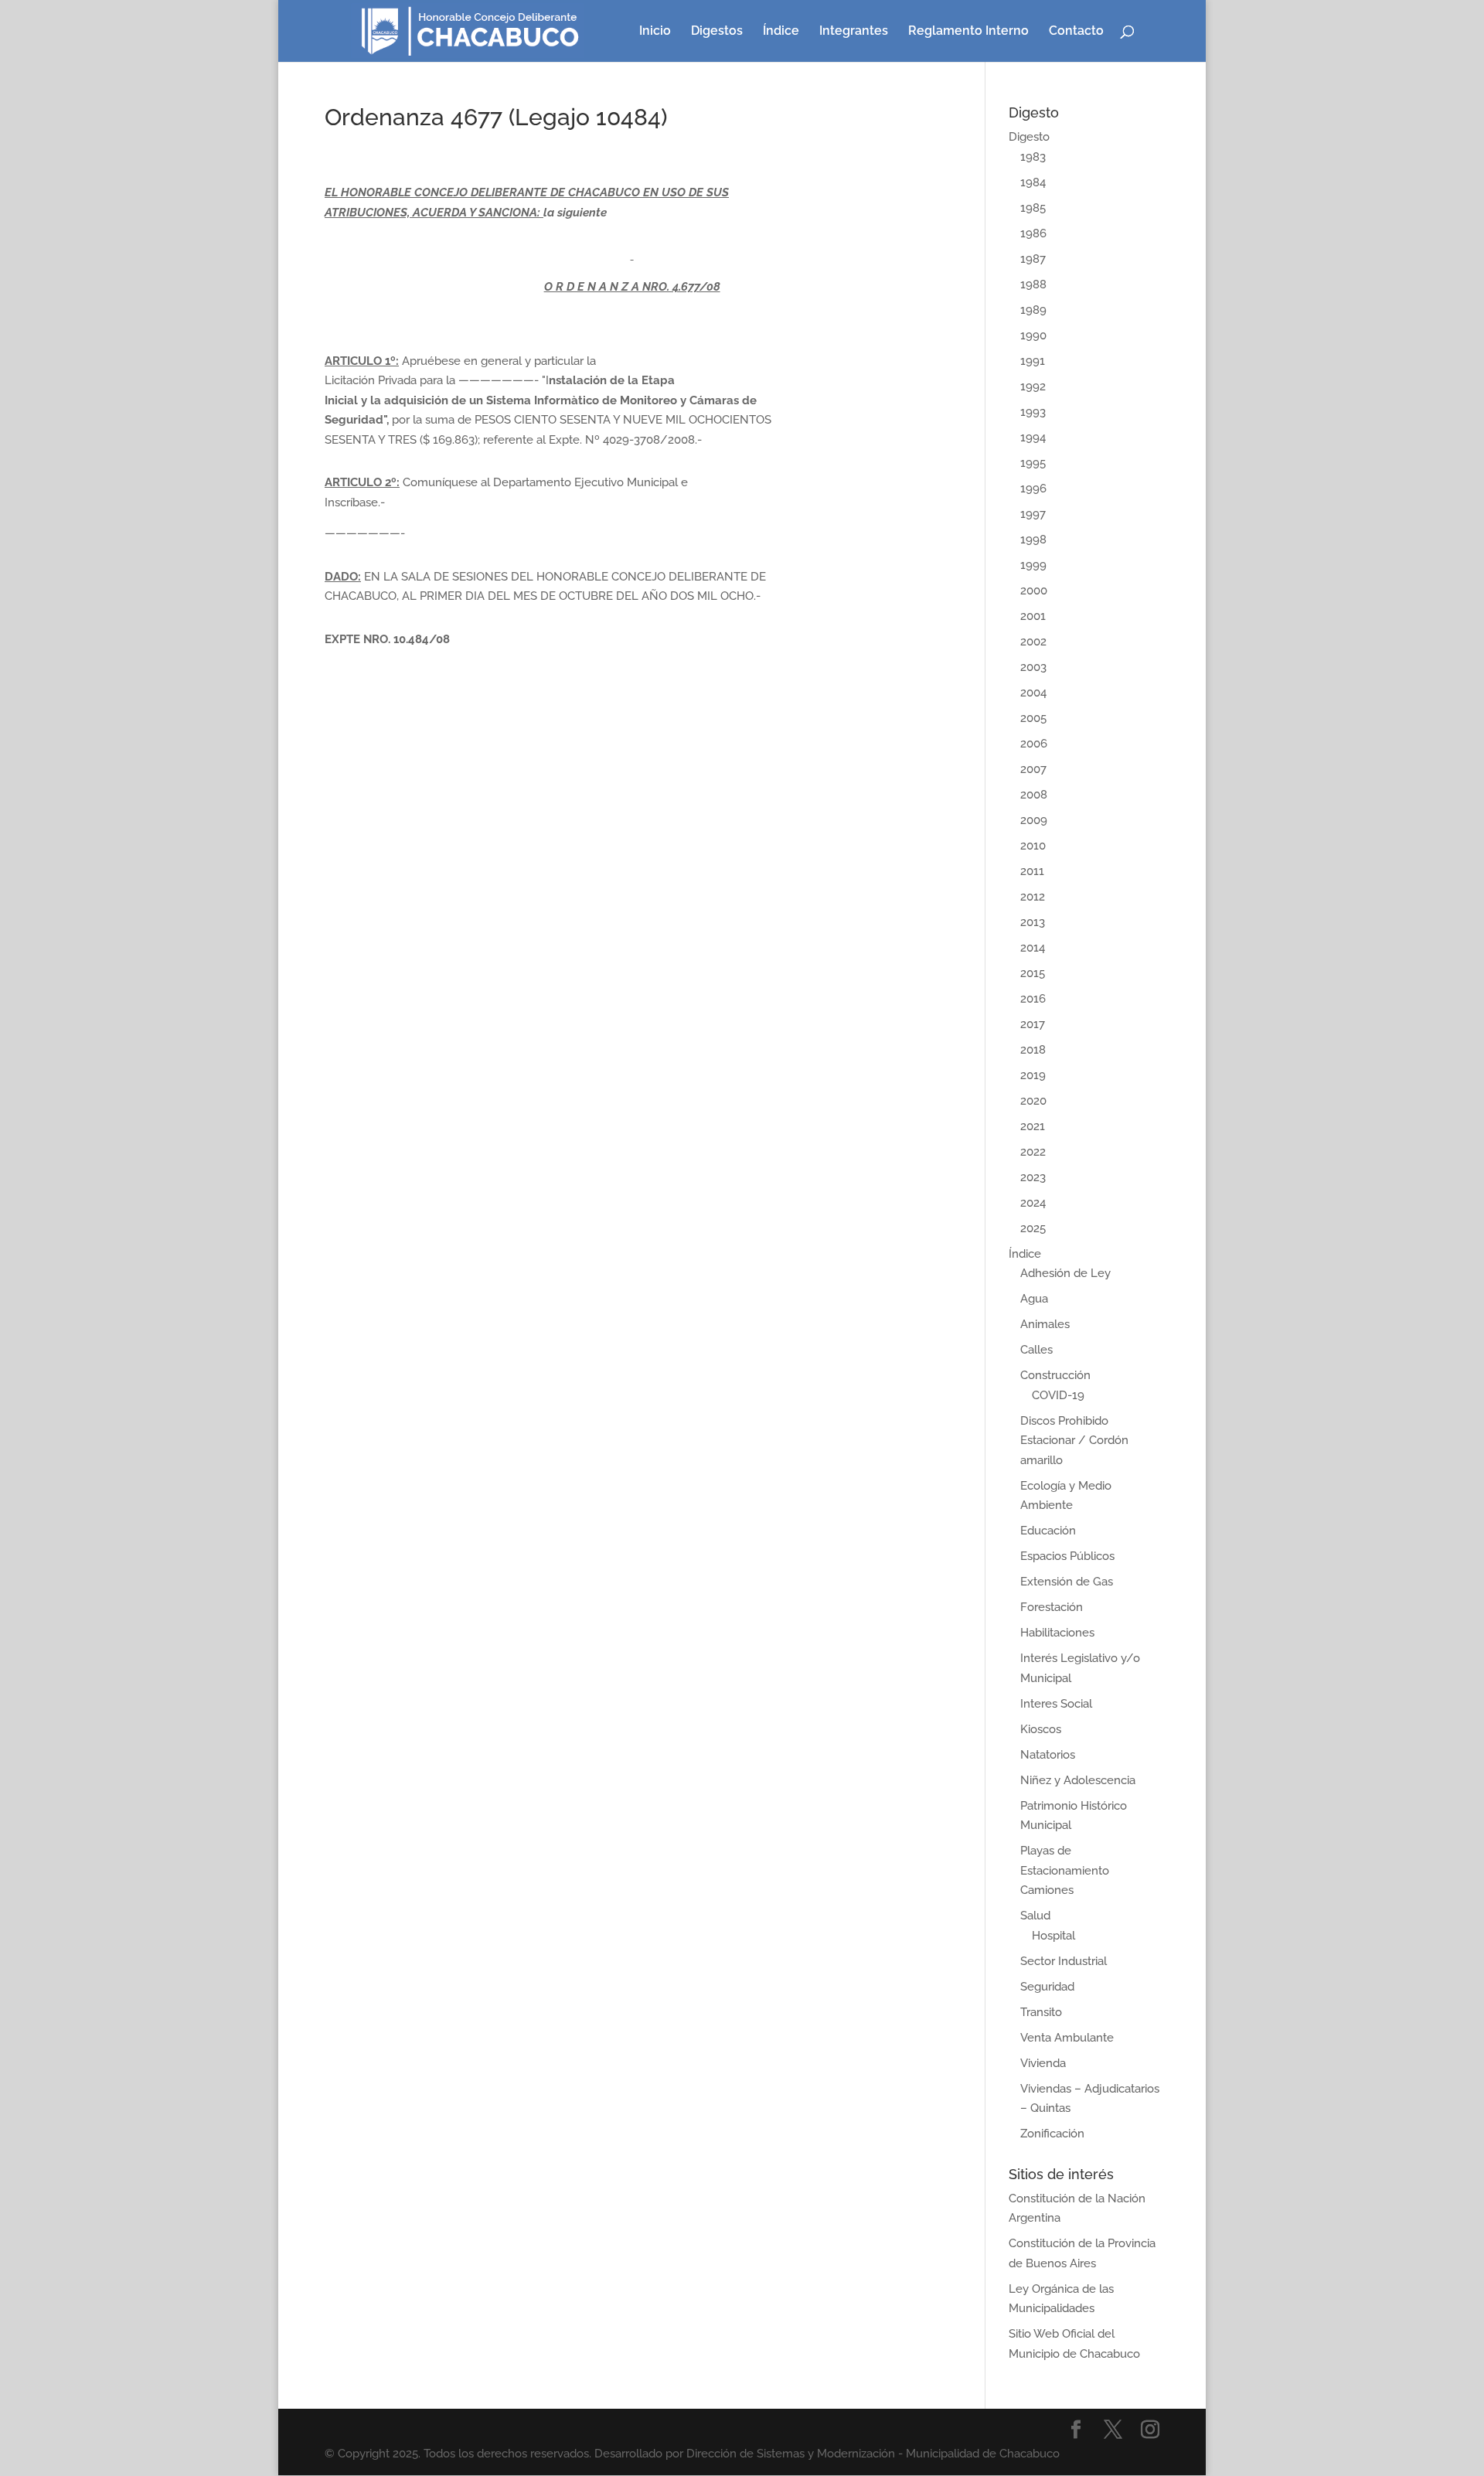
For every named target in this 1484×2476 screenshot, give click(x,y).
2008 (1034, 795)
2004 (1033, 693)
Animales (1045, 1324)
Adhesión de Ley (1065, 1273)
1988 (1033, 284)
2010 (1033, 846)
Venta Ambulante (1067, 2038)
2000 (1034, 591)
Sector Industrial (1064, 1961)
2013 (1033, 922)
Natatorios (1048, 1755)
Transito (1041, 2012)
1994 (1033, 438)
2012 (1033, 897)
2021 (1033, 1126)
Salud (1035, 1916)
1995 (1033, 463)
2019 (1033, 1075)
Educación (1048, 1531)
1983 (1033, 157)
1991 (1033, 361)
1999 (1033, 565)
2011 (1032, 871)
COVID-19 (1058, 1395)
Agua (1034, 1299)
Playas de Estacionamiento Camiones (1065, 1870)
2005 (1033, 718)
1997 (1033, 514)
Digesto (1029, 137)
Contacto (1076, 32)
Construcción (1055, 1375)
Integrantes (854, 32)
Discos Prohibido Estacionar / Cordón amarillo (1074, 1441)
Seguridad (1047, 1987)
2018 (1033, 1050)
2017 (1033, 1024)
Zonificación (1052, 2134)
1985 (1033, 208)
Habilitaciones (1057, 1633)
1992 (1033, 387)
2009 (1034, 820)
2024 (1033, 1203)
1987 (1033, 259)
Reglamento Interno (968, 32)
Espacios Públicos (1067, 1556)
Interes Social (1056, 1704)
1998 (1033, 540)
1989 (1033, 310)
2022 (1033, 1152)
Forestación (1052, 1607)
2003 (1033, 667)
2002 (1033, 642)
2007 (1033, 769)
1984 (1033, 182)
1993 (1033, 412)
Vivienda (1043, 2063)
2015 (1033, 973)
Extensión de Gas (1067, 1582)
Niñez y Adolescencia (1078, 1780)
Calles (1036, 1350)
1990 (1033, 335)
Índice (781, 32)
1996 (1033, 489)
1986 (1033, 233)
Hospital (1053, 1936)
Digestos (717, 32)
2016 (1033, 999)
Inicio (655, 32)
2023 (1033, 1177)
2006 (1034, 744)
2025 (1033, 1228)
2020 (1033, 1101)
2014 (1033, 948)
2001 (1033, 616)
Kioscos (1041, 1729)
